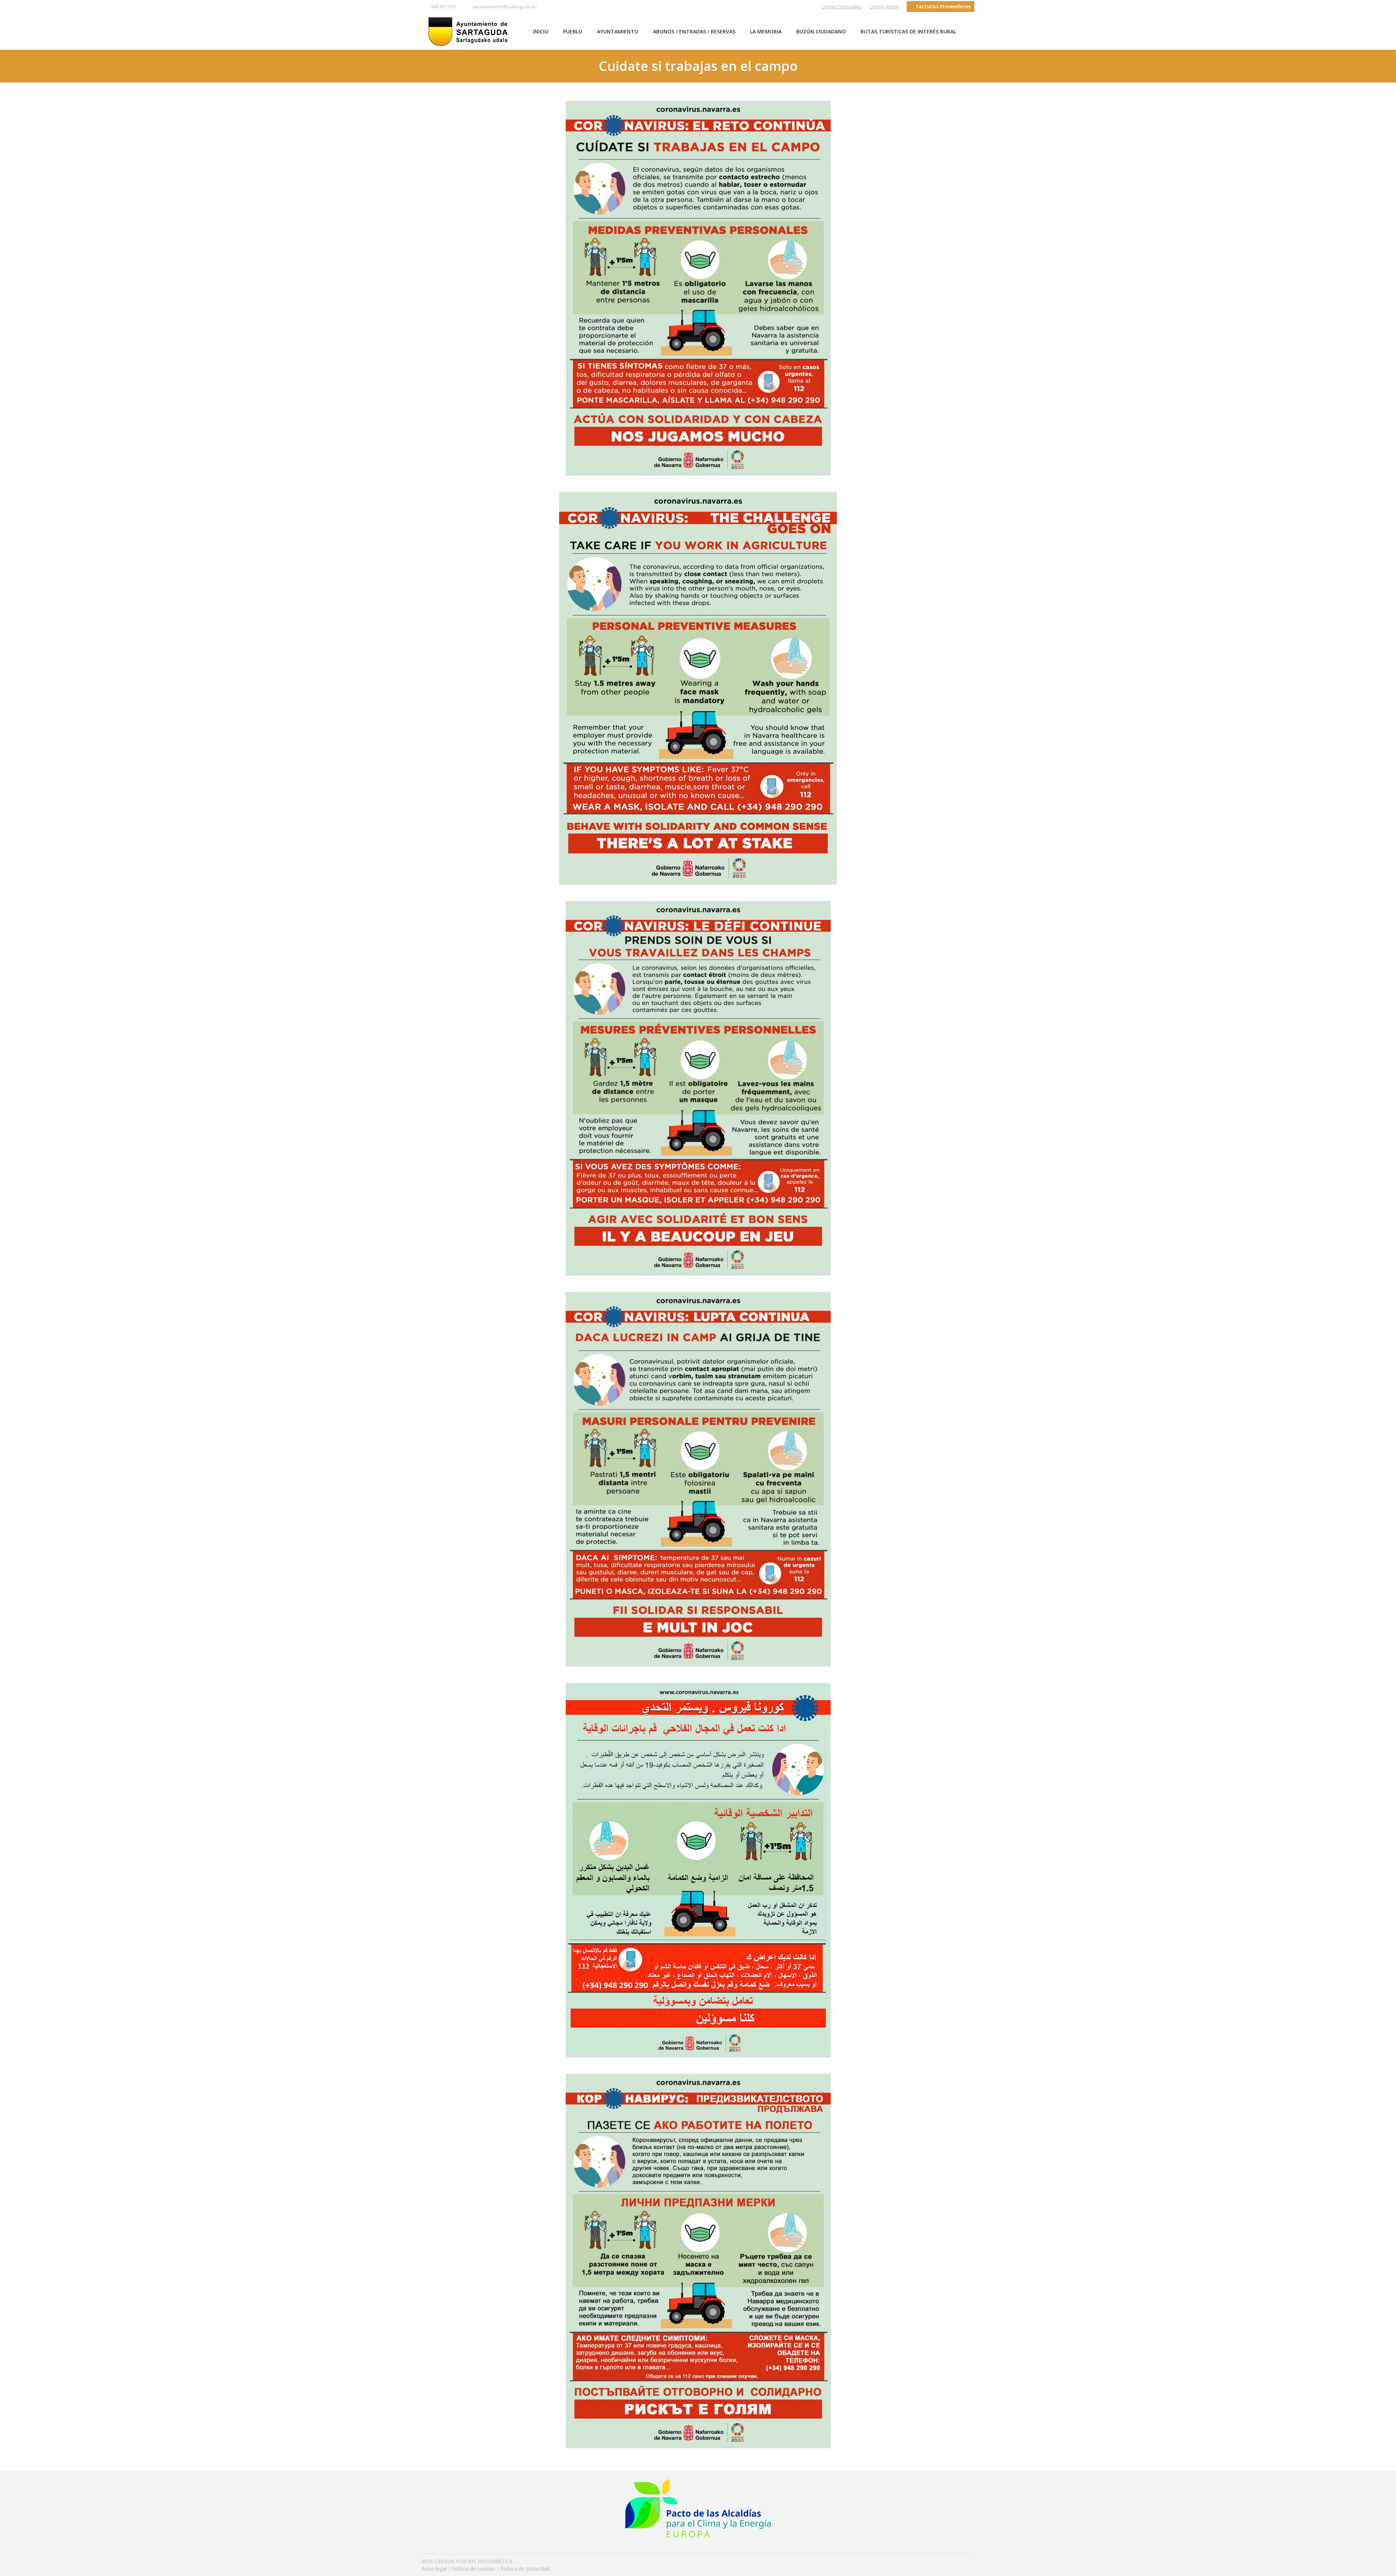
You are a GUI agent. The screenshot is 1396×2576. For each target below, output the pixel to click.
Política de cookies (474, 2569)
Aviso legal (434, 2569)
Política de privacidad (525, 2569)
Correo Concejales (842, 7)
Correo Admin (884, 7)
